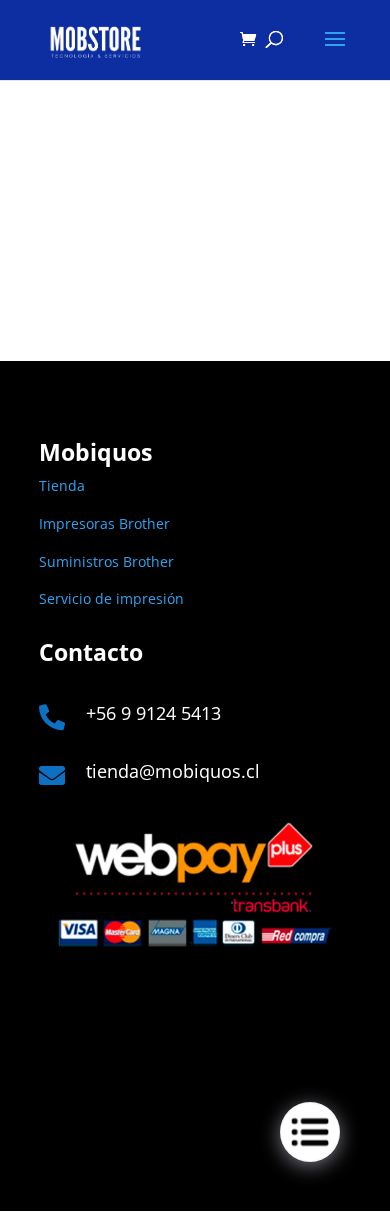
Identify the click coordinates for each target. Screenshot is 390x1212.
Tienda (62, 485)
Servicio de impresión (111, 598)
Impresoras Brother (104, 523)
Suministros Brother (106, 561)
